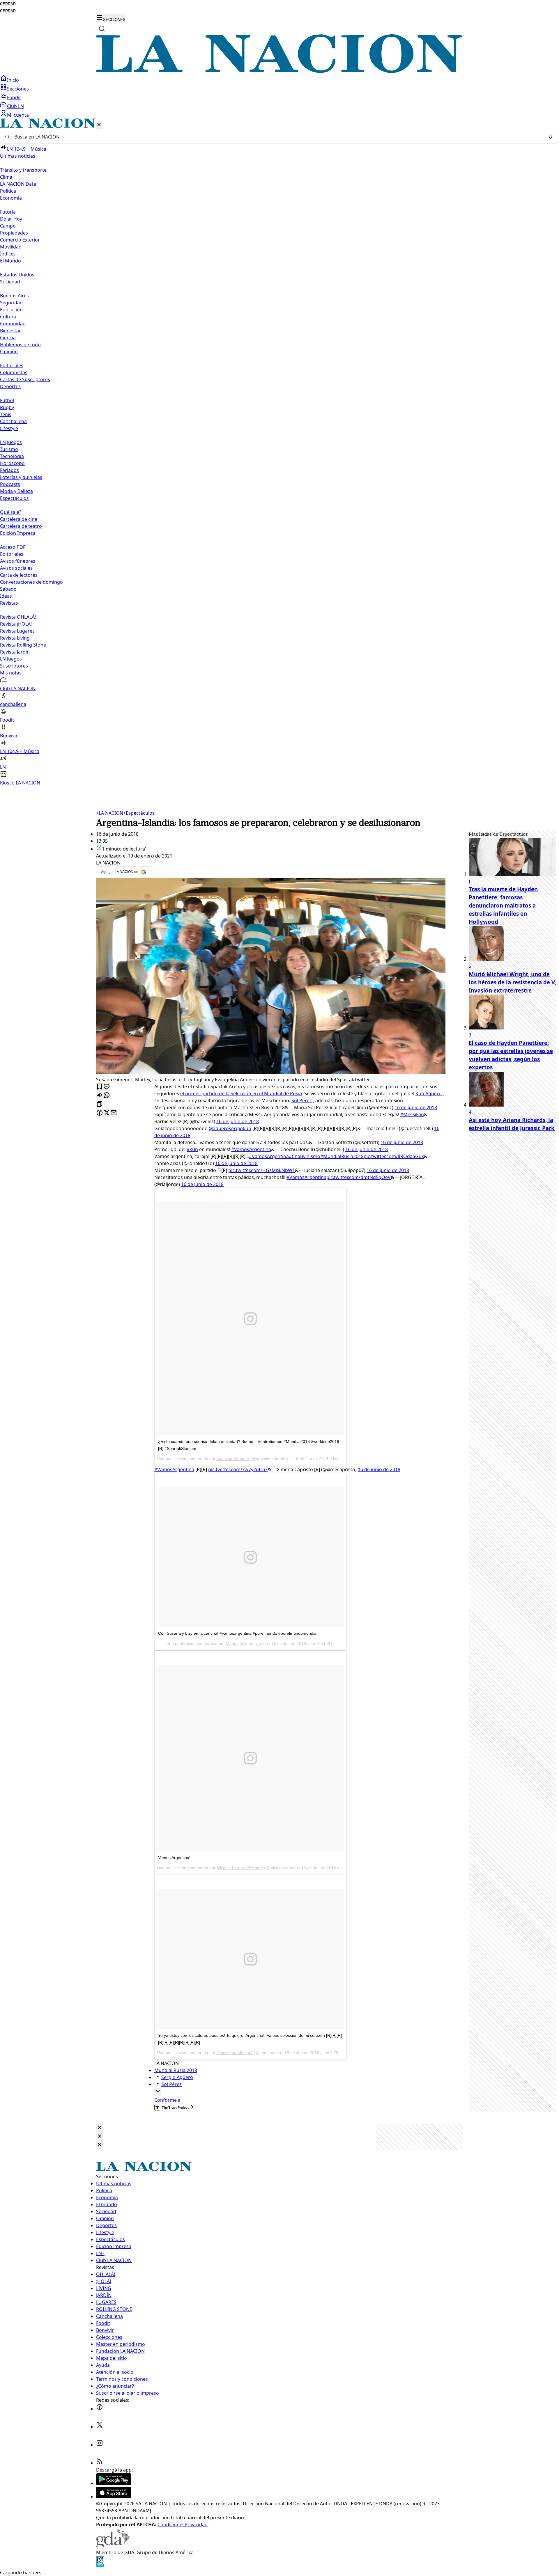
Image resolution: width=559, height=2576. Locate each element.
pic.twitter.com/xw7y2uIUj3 (238, 1469)
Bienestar (10, 331)
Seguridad (11, 303)
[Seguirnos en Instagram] (100, 2445)
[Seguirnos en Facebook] (100, 2409)
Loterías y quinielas (21, 477)
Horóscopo (12, 463)
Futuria (8, 212)
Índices (8, 254)
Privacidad (196, 2524)
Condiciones (171, 2524)
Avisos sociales (16, 568)
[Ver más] (158, 2092)
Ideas (6, 596)
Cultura (8, 317)
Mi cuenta (18, 115)
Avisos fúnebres (18, 561)
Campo (8, 226)
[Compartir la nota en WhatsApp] (107, 1096)
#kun (192, 1149)
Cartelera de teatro (21, 526)
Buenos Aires (14, 296)
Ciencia (8, 338)
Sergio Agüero (177, 2077)
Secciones (18, 89)
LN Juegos (11, 442)
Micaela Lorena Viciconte (240, 1868)
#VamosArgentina (251, 1149)
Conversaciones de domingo (31, 582)
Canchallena (13, 421)
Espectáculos (139, 813)
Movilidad (11, 247)
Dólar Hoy (11, 219)
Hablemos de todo (20, 345)
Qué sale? (11, 512)
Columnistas (14, 372)
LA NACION (110, 813)
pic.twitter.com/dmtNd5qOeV (359, 1177)
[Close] (100, 2128)
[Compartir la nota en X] (107, 1113)
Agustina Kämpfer (233, 1459)
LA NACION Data (18, 184)
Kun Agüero (429, 1093)
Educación (11, 310)
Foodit (14, 97)
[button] (279, 452)
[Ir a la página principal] (279, 71)
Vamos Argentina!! (175, 1858)
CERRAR (8, 4)
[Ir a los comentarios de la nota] (107, 1087)
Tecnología (12, 456)
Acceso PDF (13, 547)
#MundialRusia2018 (342, 1156)
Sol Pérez (302, 1100)
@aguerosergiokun (230, 1128)
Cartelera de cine (19, 519)
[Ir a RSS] (100, 2463)
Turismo (9, 449)
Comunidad (13, 324)
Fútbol (7, 400)
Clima (6, 177)
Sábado (8, 589)
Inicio (13, 80)
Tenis (6, 414)
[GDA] (113, 2545)
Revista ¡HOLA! (16, 624)
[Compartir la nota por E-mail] (114, 1113)
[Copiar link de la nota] (100, 1104)
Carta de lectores (19, 575)
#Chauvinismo (305, 1156)
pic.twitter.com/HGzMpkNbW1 (262, 1170)
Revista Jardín (15, 652)
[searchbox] (277, 137)
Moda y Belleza (16, 491)
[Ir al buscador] (102, 29)
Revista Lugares (17, 631)
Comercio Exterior (20, 240)
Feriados (9, 470)
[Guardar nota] (100, 1087)
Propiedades (14, 233)
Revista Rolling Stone (23, 645)
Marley (232, 1643)
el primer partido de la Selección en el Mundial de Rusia (241, 1093)
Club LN (15, 106)
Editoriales (12, 365)
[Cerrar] (99, 125)
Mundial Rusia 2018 (176, 2070)
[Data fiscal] (100, 2566)
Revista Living (15, 638)
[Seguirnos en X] (100, 2427)
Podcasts (10, 484)
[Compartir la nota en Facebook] (100, 1113)
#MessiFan (412, 1114)
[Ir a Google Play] (114, 2483)
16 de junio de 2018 (416, 1107)
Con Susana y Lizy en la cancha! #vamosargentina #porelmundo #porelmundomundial (238, 1633)
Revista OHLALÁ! (18, 617)
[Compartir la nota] (100, 1096)
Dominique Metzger (235, 2053)
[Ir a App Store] (114, 2497)
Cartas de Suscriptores (25, 379)
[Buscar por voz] (551, 137)
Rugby (7, 407)
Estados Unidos (17, 275)
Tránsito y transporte (23, 170)
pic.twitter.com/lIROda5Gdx (394, 1156)
